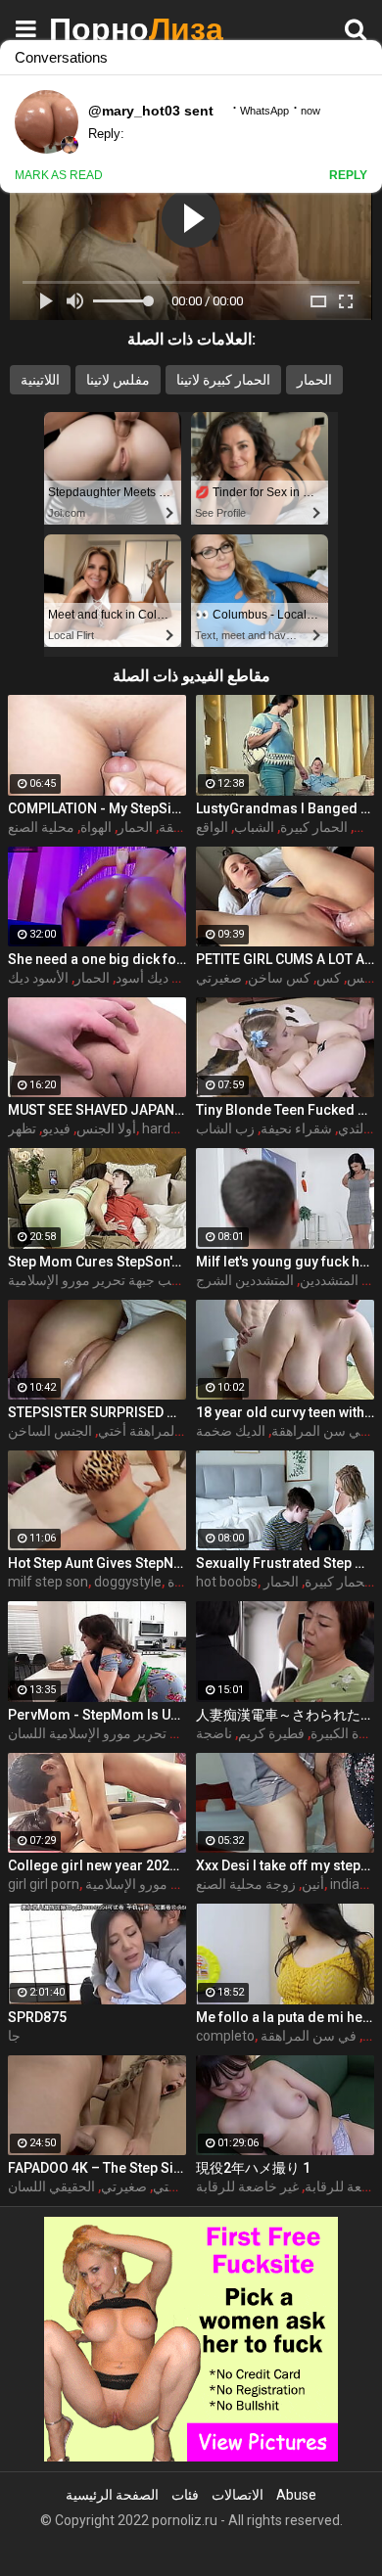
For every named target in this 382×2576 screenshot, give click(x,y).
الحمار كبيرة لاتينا (223, 380)
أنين (313, 1884)
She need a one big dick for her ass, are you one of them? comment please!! (97, 959)
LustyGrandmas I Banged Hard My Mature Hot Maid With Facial (285, 808)
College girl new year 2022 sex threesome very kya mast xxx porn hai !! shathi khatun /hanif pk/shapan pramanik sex (97, 1865)
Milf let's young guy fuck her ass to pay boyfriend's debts (285, 1262)
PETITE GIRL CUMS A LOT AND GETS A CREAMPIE (285, 959)
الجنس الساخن (50, 1431)
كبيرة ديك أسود (158, 978)
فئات (185, 2495)
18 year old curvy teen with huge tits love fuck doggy (285, 1412)
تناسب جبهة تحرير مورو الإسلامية (101, 1280)
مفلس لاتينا (118, 380)
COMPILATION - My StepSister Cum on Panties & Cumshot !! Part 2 (97, 808)
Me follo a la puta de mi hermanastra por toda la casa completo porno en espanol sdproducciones (285, 2017)
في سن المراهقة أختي (162, 1431)
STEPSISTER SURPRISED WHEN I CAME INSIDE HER (97, 1412)
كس (366, 827)
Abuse (296, 2495)
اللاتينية (40, 380)
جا (14, 2036)
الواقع (212, 827)
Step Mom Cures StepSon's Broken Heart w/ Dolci (97, 1262)
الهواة (96, 827)
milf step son (48, 1582)
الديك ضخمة (231, 1431)
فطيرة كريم (271, 1733)
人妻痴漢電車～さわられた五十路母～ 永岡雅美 (285, 1715)
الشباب (254, 827)
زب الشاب (225, 1128)
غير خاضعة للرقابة (247, 2186)
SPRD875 (37, 2017)
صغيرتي (124, 2186)
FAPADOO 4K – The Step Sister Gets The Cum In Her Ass (97, 2168)
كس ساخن (279, 978)
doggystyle (128, 1582)
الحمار (314, 380)
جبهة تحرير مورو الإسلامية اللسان (102, 1733)
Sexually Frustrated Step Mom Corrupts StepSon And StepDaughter (285, 1563)
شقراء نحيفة (296, 1128)
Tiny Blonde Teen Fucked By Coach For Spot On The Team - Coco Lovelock (285, 1110)
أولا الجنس (106, 1128)
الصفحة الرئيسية (112, 2495)
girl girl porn (44, 1884)
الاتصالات (238, 2495)
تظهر (22, 1128)
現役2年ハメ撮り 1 (253, 2168)
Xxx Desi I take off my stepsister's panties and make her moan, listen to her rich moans (285, 1865)
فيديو (56, 1128)
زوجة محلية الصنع (246, 1884)
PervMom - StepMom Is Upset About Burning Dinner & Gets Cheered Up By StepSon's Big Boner (97, 1715)
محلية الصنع (41, 827)
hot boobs (227, 1582)
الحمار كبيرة (314, 827)
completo (225, 2036)
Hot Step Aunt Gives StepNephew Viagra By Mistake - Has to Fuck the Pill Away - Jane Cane (97, 1563)
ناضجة (214, 1733)
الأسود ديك (38, 978)
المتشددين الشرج (245, 1280)
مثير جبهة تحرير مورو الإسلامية (172, 1884)
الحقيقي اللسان (51, 2186)
